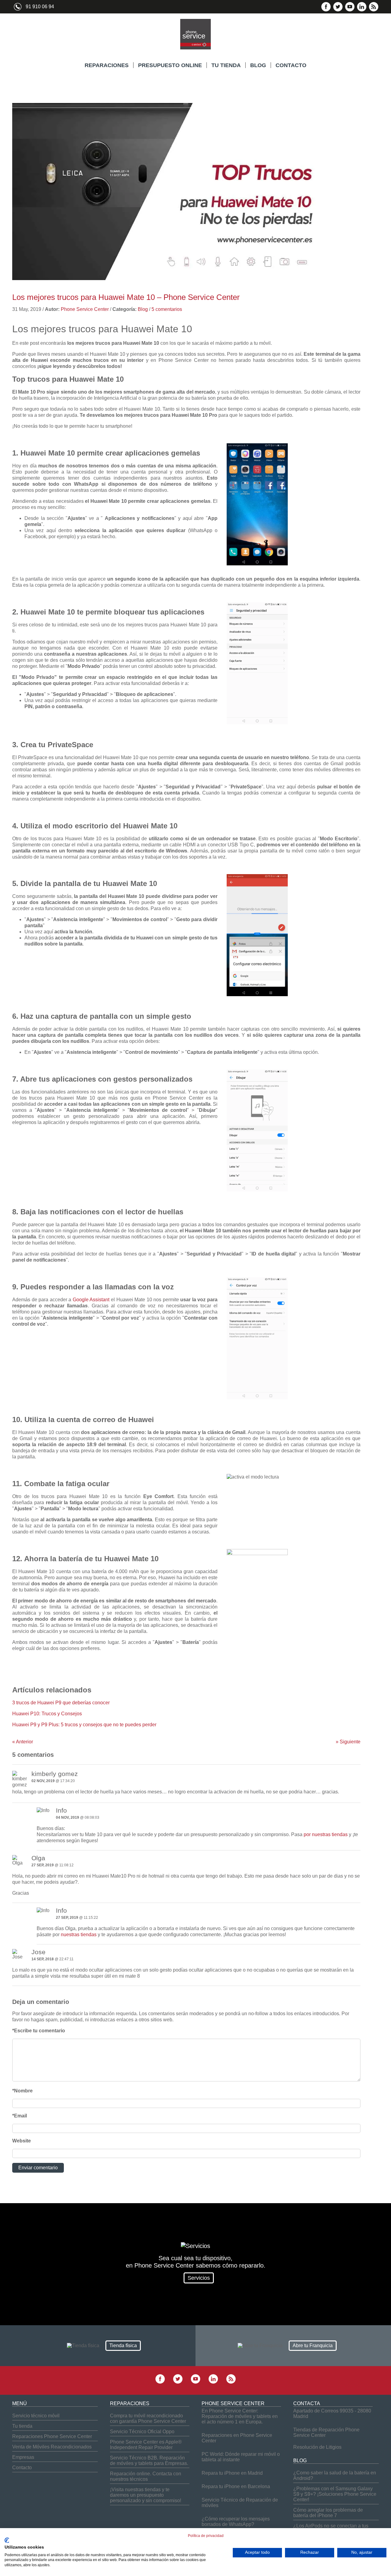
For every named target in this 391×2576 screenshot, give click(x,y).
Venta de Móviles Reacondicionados (52, 2447)
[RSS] (374, 10)
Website (22, 2141)
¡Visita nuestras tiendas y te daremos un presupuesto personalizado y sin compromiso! (146, 2495)
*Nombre (22, 2091)
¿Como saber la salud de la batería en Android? (335, 2475)
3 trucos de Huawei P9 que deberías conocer (61, 1703)
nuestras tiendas (79, 1935)
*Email (20, 2116)
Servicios (199, 2278)
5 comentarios (167, 309)
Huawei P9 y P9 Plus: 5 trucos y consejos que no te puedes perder (84, 1725)
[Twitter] (338, 10)
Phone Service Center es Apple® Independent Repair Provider (146, 2445)
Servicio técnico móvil (36, 2416)
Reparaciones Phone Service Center (52, 2436)
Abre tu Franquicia (313, 2345)
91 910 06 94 (40, 7)
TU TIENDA (226, 65)
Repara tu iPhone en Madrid (232, 2473)
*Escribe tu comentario (39, 2031)
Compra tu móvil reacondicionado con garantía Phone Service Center (148, 2418)
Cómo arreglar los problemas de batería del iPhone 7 (328, 2513)
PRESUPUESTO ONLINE (170, 65)
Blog (143, 309)
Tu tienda (22, 2426)
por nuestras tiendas (326, 1834)
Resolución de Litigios (317, 2447)
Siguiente (348, 1742)
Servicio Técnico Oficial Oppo (142, 2432)
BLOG (258, 65)
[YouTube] (350, 10)
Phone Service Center (85, 309)
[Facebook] (326, 10)
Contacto (22, 2468)
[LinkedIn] (362, 10)
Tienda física (123, 2345)
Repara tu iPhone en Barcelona (236, 2486)
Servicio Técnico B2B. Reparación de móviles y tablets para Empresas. (149, 2461)
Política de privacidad (206, 2536)
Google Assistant (91, 1300)
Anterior (23, 1742)
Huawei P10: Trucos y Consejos (47, 1714)
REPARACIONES (107, 65)
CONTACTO (291, 65)
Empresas (23, 2457)
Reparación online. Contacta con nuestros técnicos (146, 2476)
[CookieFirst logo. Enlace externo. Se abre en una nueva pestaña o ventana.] (7, 2540)
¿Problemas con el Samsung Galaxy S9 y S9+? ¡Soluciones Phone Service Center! (335, 2494)
